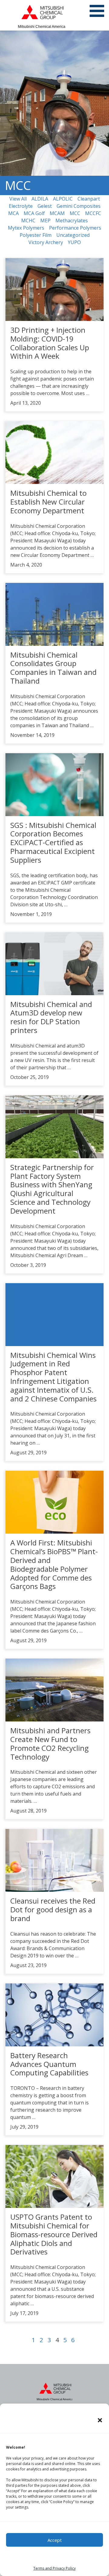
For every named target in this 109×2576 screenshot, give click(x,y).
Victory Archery (46, 242)
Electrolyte (21, 206)
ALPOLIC (63, 199)
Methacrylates (72, 221)
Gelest (45, 206)
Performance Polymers (75, 228)
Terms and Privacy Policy (54, 2568)
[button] (100, 2420)
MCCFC (93, 213)
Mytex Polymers (26, 228)
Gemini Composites (79, 206)
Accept (55, 2540)
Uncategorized (73, 235)
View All (18, 199)
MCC (75, 213)
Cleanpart (89, 199)
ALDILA (40, 199)
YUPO (74, 242)
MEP (45, 221)
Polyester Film (36, 235)
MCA (13, 213)
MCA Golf (34, 213)
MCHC (28, 221)
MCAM (57, 213)
